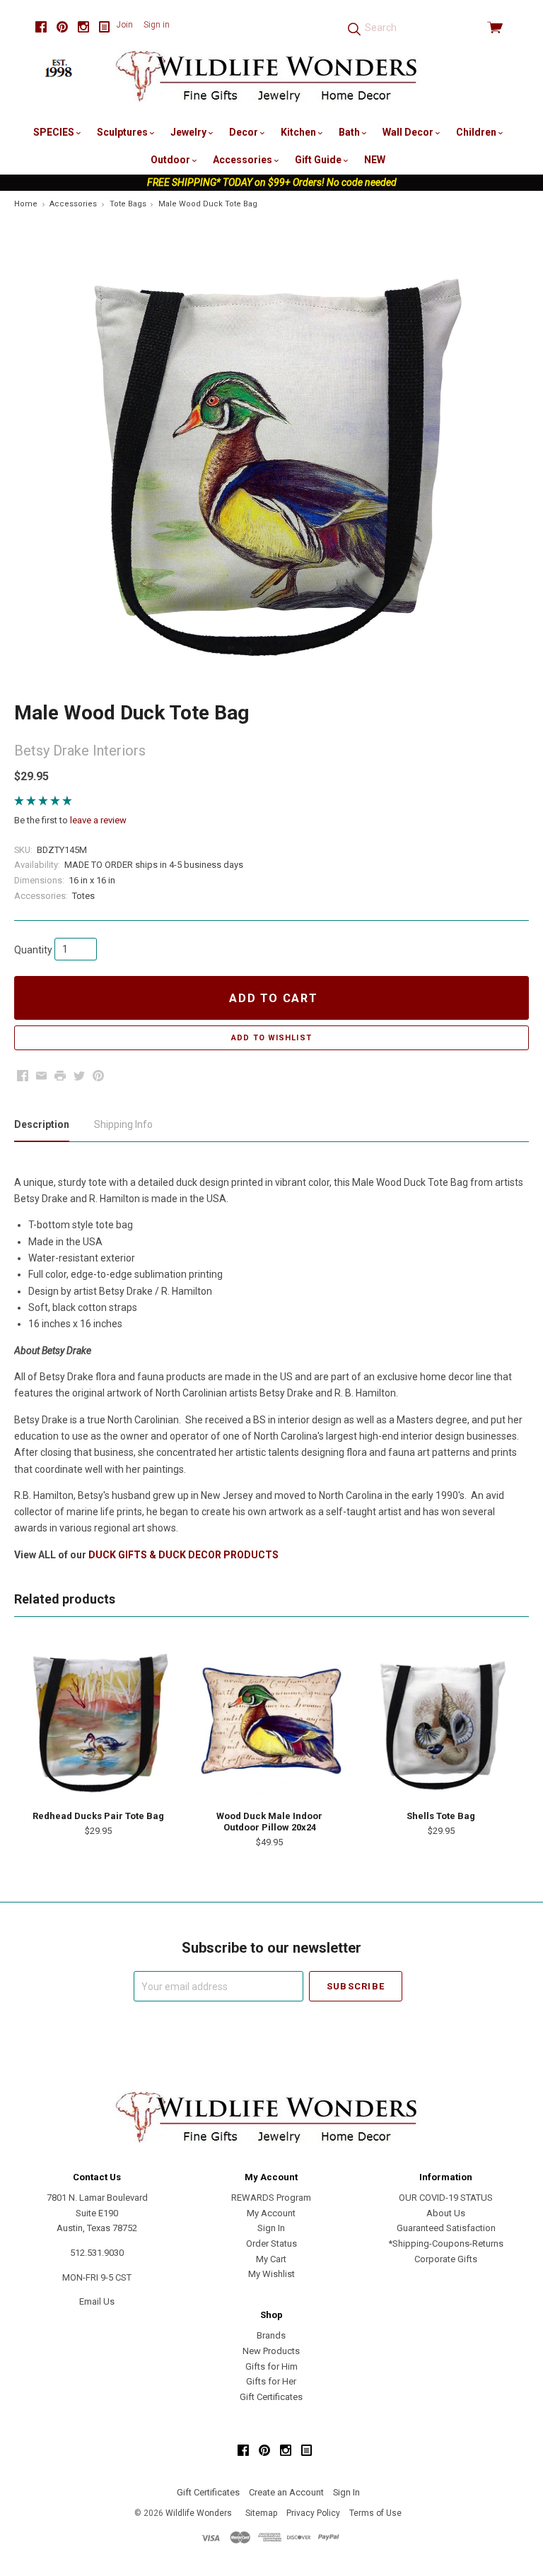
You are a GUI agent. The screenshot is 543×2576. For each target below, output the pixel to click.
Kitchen (299, 132)
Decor (245, 132)
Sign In (271, 2228)
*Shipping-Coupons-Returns (446, 2243)
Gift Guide (319, 160)
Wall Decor (409, 132)
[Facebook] (41, 27)
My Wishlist (271, 2274)
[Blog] (105, 27)
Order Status (271, 2243)
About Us (446, 2213)
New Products (271, 2351)
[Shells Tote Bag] (441, 1721)
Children (477, 132)
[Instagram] (83, 27)
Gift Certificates (271, 2397)
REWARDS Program (271, 2198)
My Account (271, 2213)
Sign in (157, 25)
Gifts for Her (271, 2381)
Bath (350, 132)
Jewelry (189, 132)
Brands (271, 2335)
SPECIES (55, 132)
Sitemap (261, 2513)
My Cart (271, 2259)
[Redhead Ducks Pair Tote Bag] (98, 1721)
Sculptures (123, 132)
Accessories (244, 160)
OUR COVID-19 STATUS (446, 2198)
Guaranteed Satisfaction (446, 2228)
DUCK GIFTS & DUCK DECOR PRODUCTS (183, 1555)
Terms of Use (375, 2513)
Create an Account (286, 2492)
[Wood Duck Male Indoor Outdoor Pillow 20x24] (270, 1721)
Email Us (97, 2301)
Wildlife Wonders (199, 2513)
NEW (375, 160)
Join (124, 25)
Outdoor (171, 160)
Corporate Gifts (446, 2259)
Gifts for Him (271, 2366)
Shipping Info (123, 1124)
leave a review (98, 820)
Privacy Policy (313, 2513)
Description (42, 1124)
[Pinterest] (62, 27)
